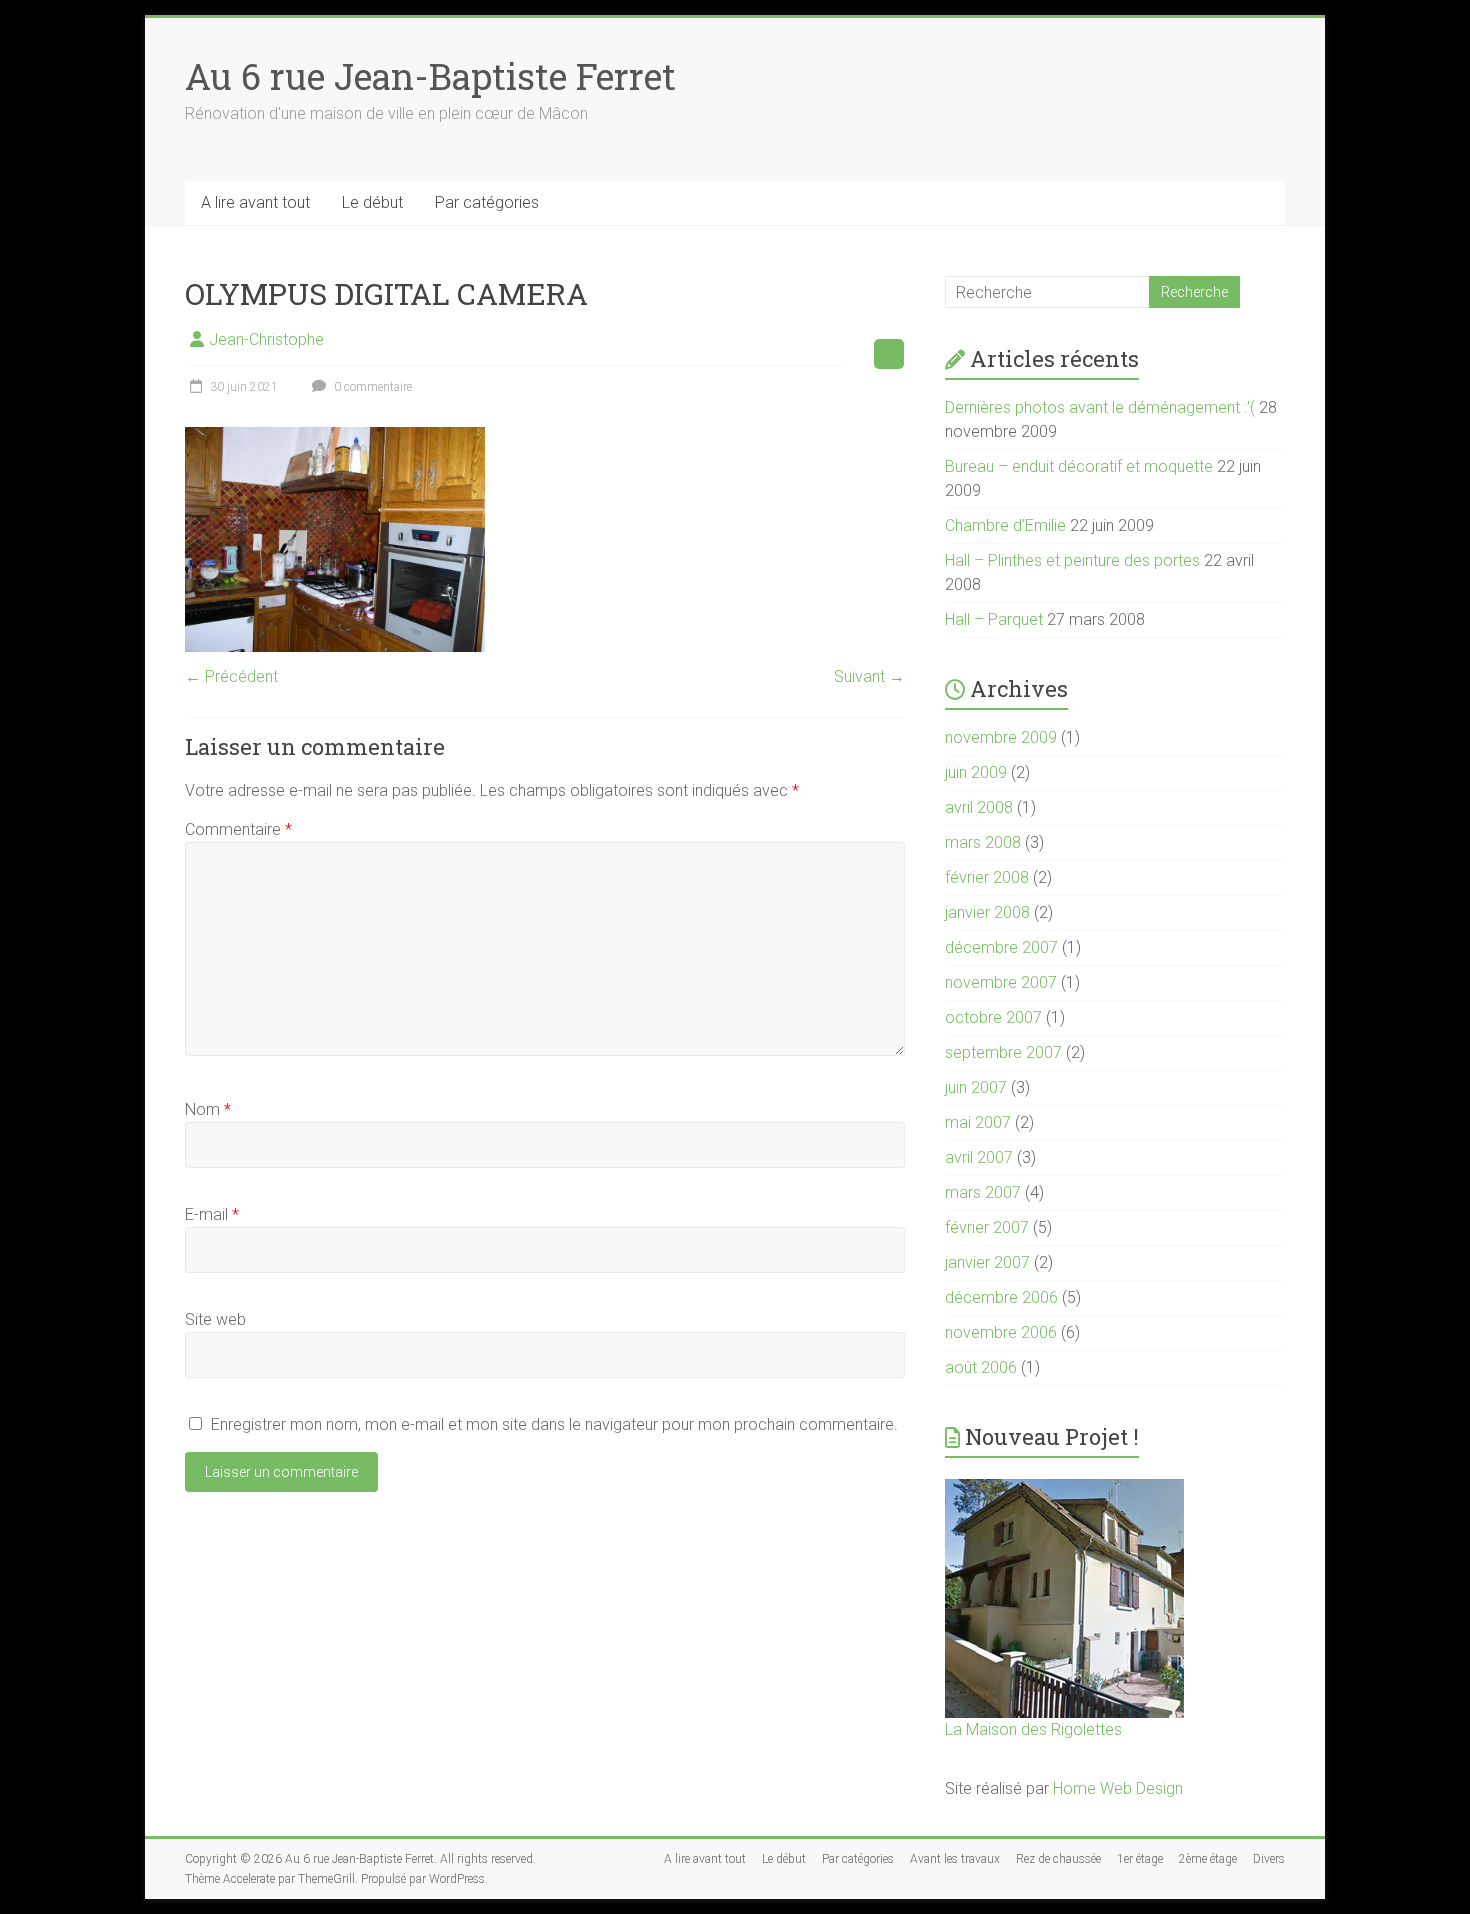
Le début (372, 202)
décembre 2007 (1001, 947)
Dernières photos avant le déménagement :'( (1100, 407)
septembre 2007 (1003, 1052)
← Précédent (231, 676)
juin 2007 (976, 1087)
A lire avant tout (255, 202)
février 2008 (987, 877)
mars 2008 (983, 842)
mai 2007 (978, 1122)
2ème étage (1208, 1859)
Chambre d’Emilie (1005, 525)
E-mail (212, 1214)
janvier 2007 (987, 1262)
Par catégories (487, 202)
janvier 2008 (987, 912)
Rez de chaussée (1058, 1859)
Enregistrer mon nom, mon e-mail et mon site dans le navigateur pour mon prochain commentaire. (554, 1424)
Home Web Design (1118, 1788)
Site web (215, 1319)
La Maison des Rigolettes (1033, 1729)
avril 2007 (979, 1157)
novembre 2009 (1001, 737)
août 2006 (981, 1367)
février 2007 (987, 1227)
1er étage (1140, 1859)
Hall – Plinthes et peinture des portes (1072, 560)
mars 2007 (983, 1192)
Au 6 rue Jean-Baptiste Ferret (430, 76)
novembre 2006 (1001, 1332)
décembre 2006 (1001, 1297)
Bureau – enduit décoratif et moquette (1079, 466)
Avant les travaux (955, 1859)
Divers (1269, 1859)
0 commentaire (371, 387)
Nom (208, 1109)
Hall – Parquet (994, 619)
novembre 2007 (1001, 982)
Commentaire (238, 829)
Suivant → (869, 676)
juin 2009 (976, 772)
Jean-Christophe (266, 339)
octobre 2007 (993, 1017)
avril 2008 (979, 807)
